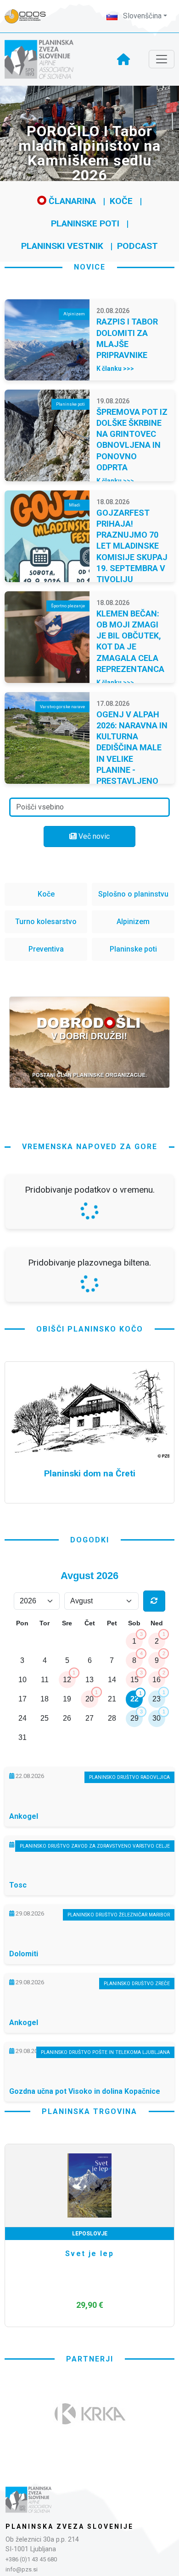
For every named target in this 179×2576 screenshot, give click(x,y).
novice (90, 267)
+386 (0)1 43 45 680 (31, 2559)
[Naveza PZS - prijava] (30, 16)
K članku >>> (115, 369)
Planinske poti (85, 223)
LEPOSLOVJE (90, 2234)
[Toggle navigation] (162, 59)
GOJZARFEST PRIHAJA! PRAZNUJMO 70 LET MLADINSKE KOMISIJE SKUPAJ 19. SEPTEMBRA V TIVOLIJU (132, 546)
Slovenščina (141, 16)
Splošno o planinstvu (133, 894)
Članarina (71, 201)
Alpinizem (133, 922)
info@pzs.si (22, 2569)
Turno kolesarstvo (46, 922)
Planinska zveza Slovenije (70, 2526)
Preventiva (46, 949)
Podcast (137, 246)
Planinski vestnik (62, 246)
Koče (121, 201)
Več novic (93, 836)
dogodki (90, 1540)
